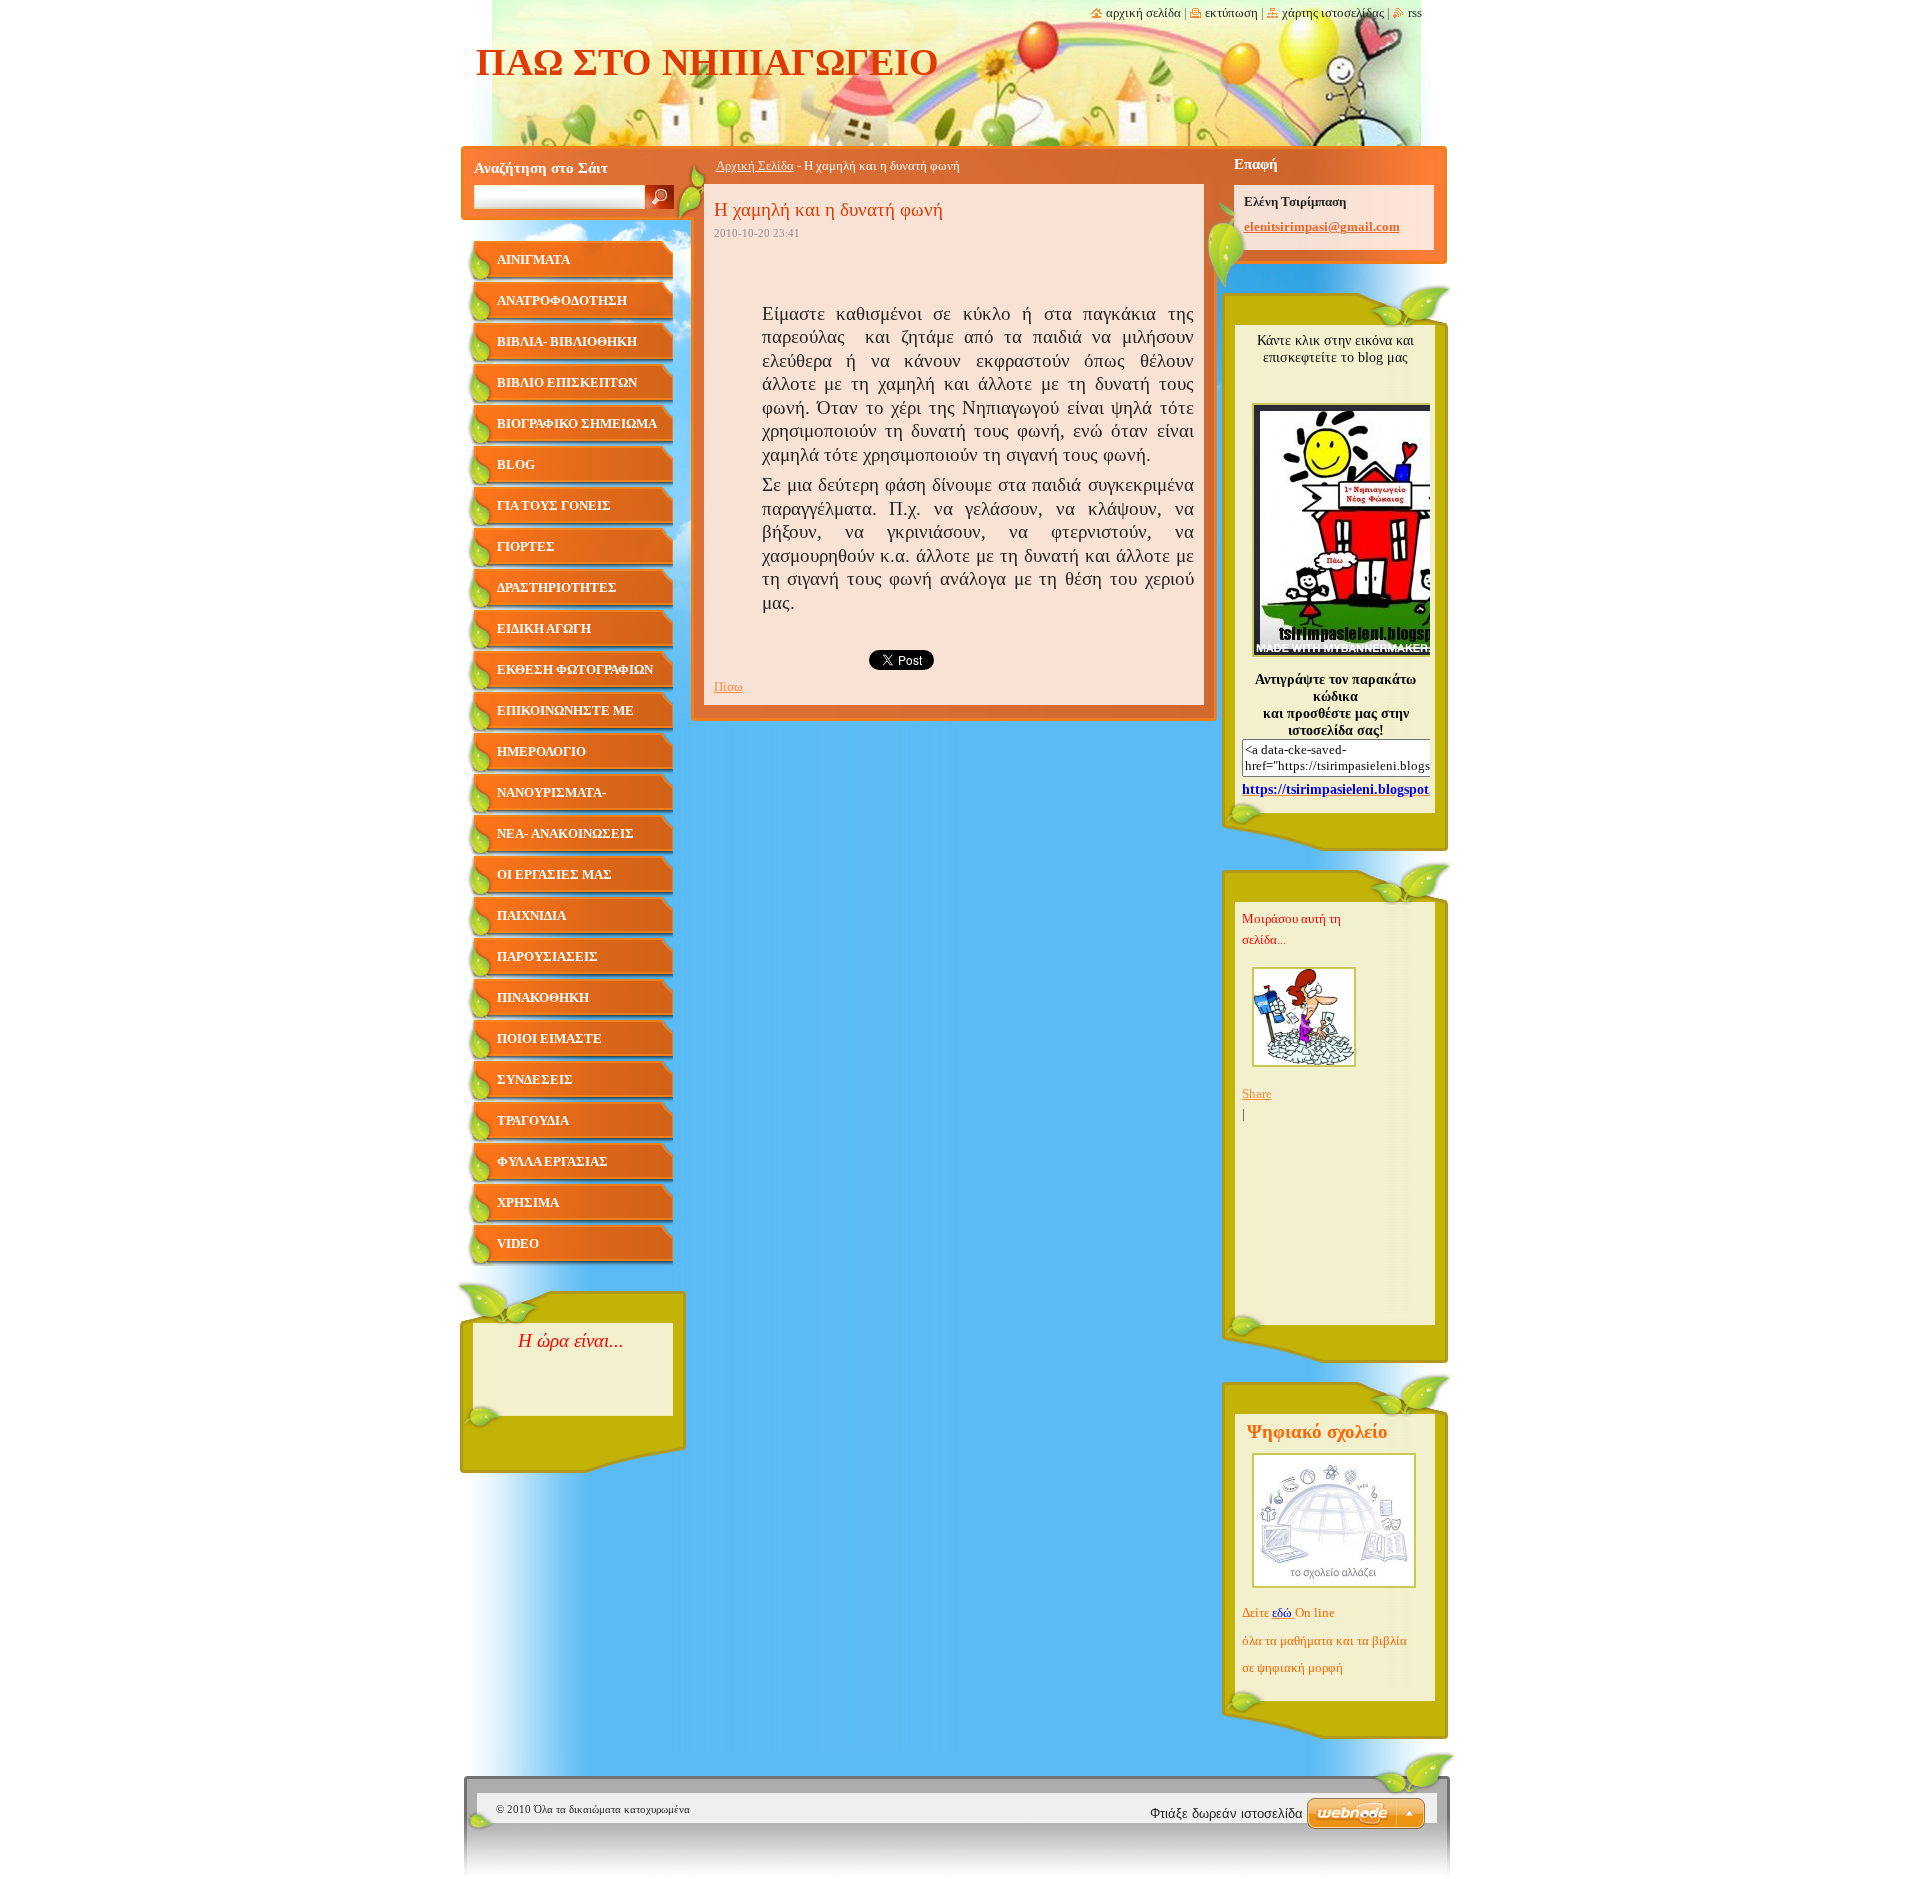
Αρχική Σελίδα (755, 166)
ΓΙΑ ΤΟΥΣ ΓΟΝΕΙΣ (554, 506)
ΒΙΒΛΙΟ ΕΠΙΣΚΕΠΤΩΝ (567, 383)
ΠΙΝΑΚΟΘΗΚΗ (543, 998)
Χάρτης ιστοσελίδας (1333, 13)
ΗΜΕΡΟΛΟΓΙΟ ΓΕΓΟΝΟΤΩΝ (541, 759)
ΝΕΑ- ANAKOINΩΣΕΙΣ (565, 834)
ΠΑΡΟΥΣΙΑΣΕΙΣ (547, 957)
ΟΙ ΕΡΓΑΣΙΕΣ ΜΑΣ (554, 875)
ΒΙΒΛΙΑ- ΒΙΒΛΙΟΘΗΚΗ (567, 342)
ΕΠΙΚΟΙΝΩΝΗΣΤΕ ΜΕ (565, 711)
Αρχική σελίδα (1143, 13)
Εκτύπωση (1231, 13)
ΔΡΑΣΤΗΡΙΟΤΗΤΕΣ (557, 588)
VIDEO (518, 1244)
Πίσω (728, 687)
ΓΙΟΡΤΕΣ (526, 547)
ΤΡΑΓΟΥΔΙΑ (533, 1121)
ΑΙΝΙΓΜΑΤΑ (533, 260)
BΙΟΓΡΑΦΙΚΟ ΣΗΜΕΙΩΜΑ (577, 424)
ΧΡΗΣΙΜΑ (528, 1203)
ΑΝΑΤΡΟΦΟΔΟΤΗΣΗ (562, 301)
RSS (1415, 13)
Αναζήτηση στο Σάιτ (541, 167)
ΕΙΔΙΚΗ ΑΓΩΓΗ (544, 629)
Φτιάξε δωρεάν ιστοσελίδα (1226, 1813)
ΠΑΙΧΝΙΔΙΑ (531, 916)
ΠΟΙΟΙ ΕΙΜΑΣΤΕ (549, 1039)
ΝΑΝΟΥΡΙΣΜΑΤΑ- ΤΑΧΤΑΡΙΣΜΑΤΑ (551, 800)
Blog (516, 465)
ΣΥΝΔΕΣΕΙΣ (535, 1080)
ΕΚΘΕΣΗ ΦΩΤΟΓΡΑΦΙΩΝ (575, 670)
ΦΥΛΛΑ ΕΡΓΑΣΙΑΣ (552, 1162)
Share (1257, 1094)
